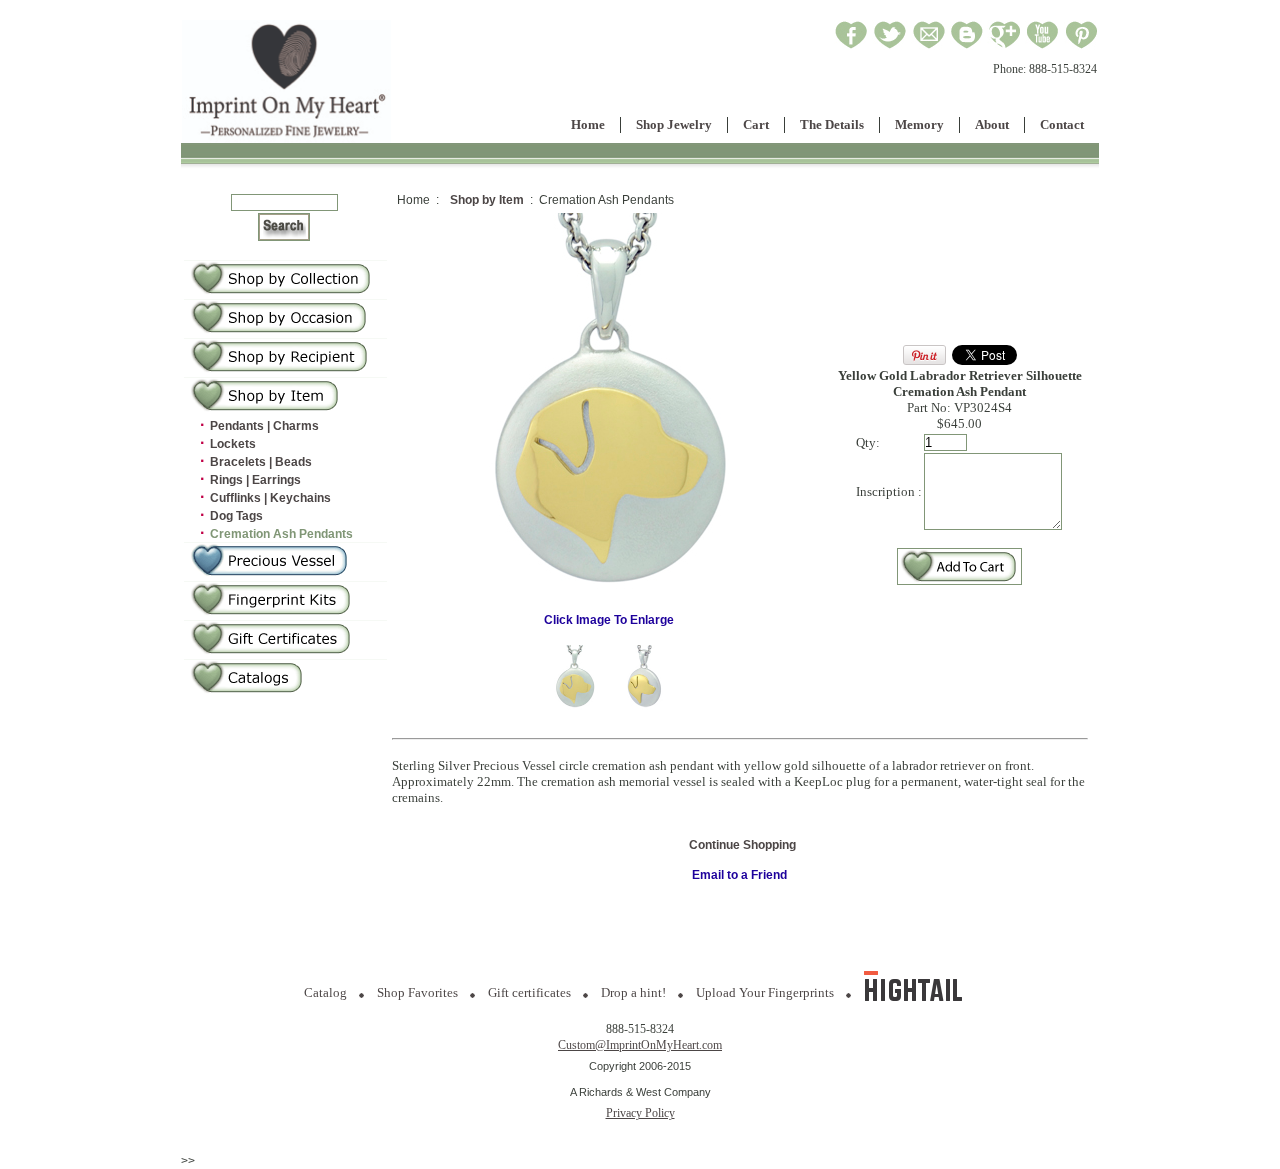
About (992, 124)
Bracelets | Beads (261, 462)
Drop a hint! (633, 992)
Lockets (233, 444)
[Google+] (1004, 46)
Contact (1062, 124)
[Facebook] (851, 46)
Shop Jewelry (674, 124)
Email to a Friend (739, 875)
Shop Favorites (417, 992)
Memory (919, 124)
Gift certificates (529, 992)
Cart (756, 124)
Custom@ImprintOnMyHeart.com (640, 1045)
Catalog (325, 992)
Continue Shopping (742, 845)
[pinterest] (1081, 46)
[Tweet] (890, 46)
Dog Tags (236, 516)
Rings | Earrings (255, 480)
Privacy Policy (640, 1113)
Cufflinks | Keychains (270, 498)
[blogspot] (967, 46)
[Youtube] (1043, 46)
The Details (832, 124)
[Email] (929, 46)
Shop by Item (487, 200)
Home (588, 124)
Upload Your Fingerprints (765, 992)
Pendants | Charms (264, 426)
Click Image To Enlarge (609, 620)
